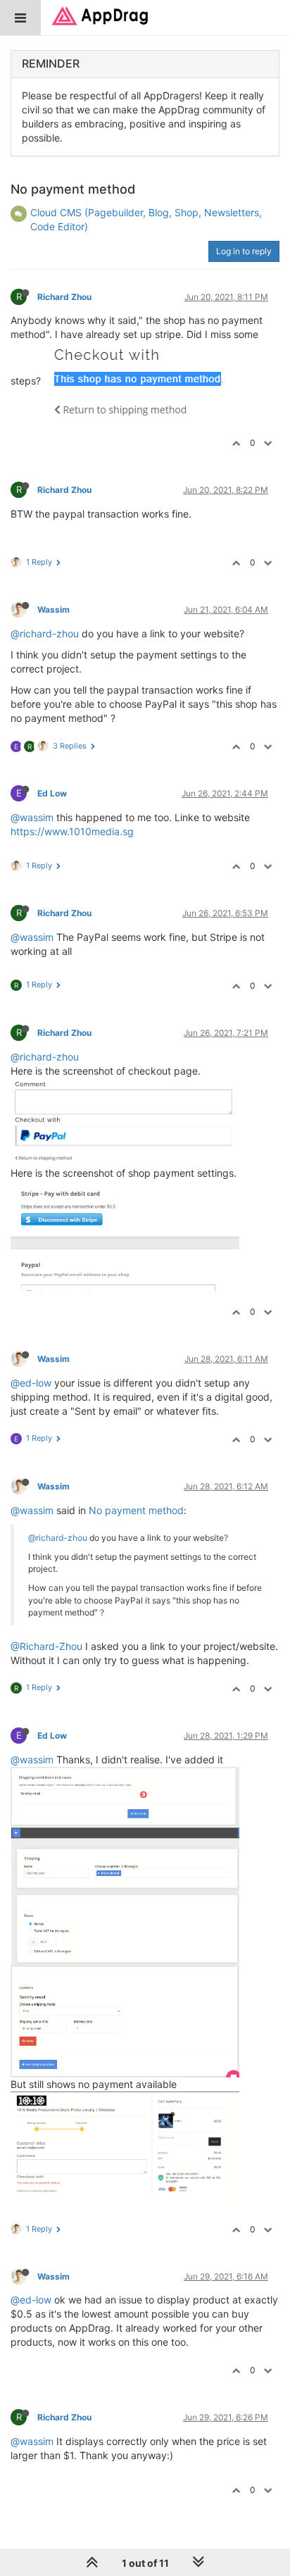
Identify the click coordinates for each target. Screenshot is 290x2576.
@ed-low (31, 1383)
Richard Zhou (64, 297)
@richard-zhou (45, 633)
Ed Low (52, 793)
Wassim (53, 609)
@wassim (32, 817)
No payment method (136, 1510)
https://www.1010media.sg (72, 831)
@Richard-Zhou (46, 1646)
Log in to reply (244, 251)
